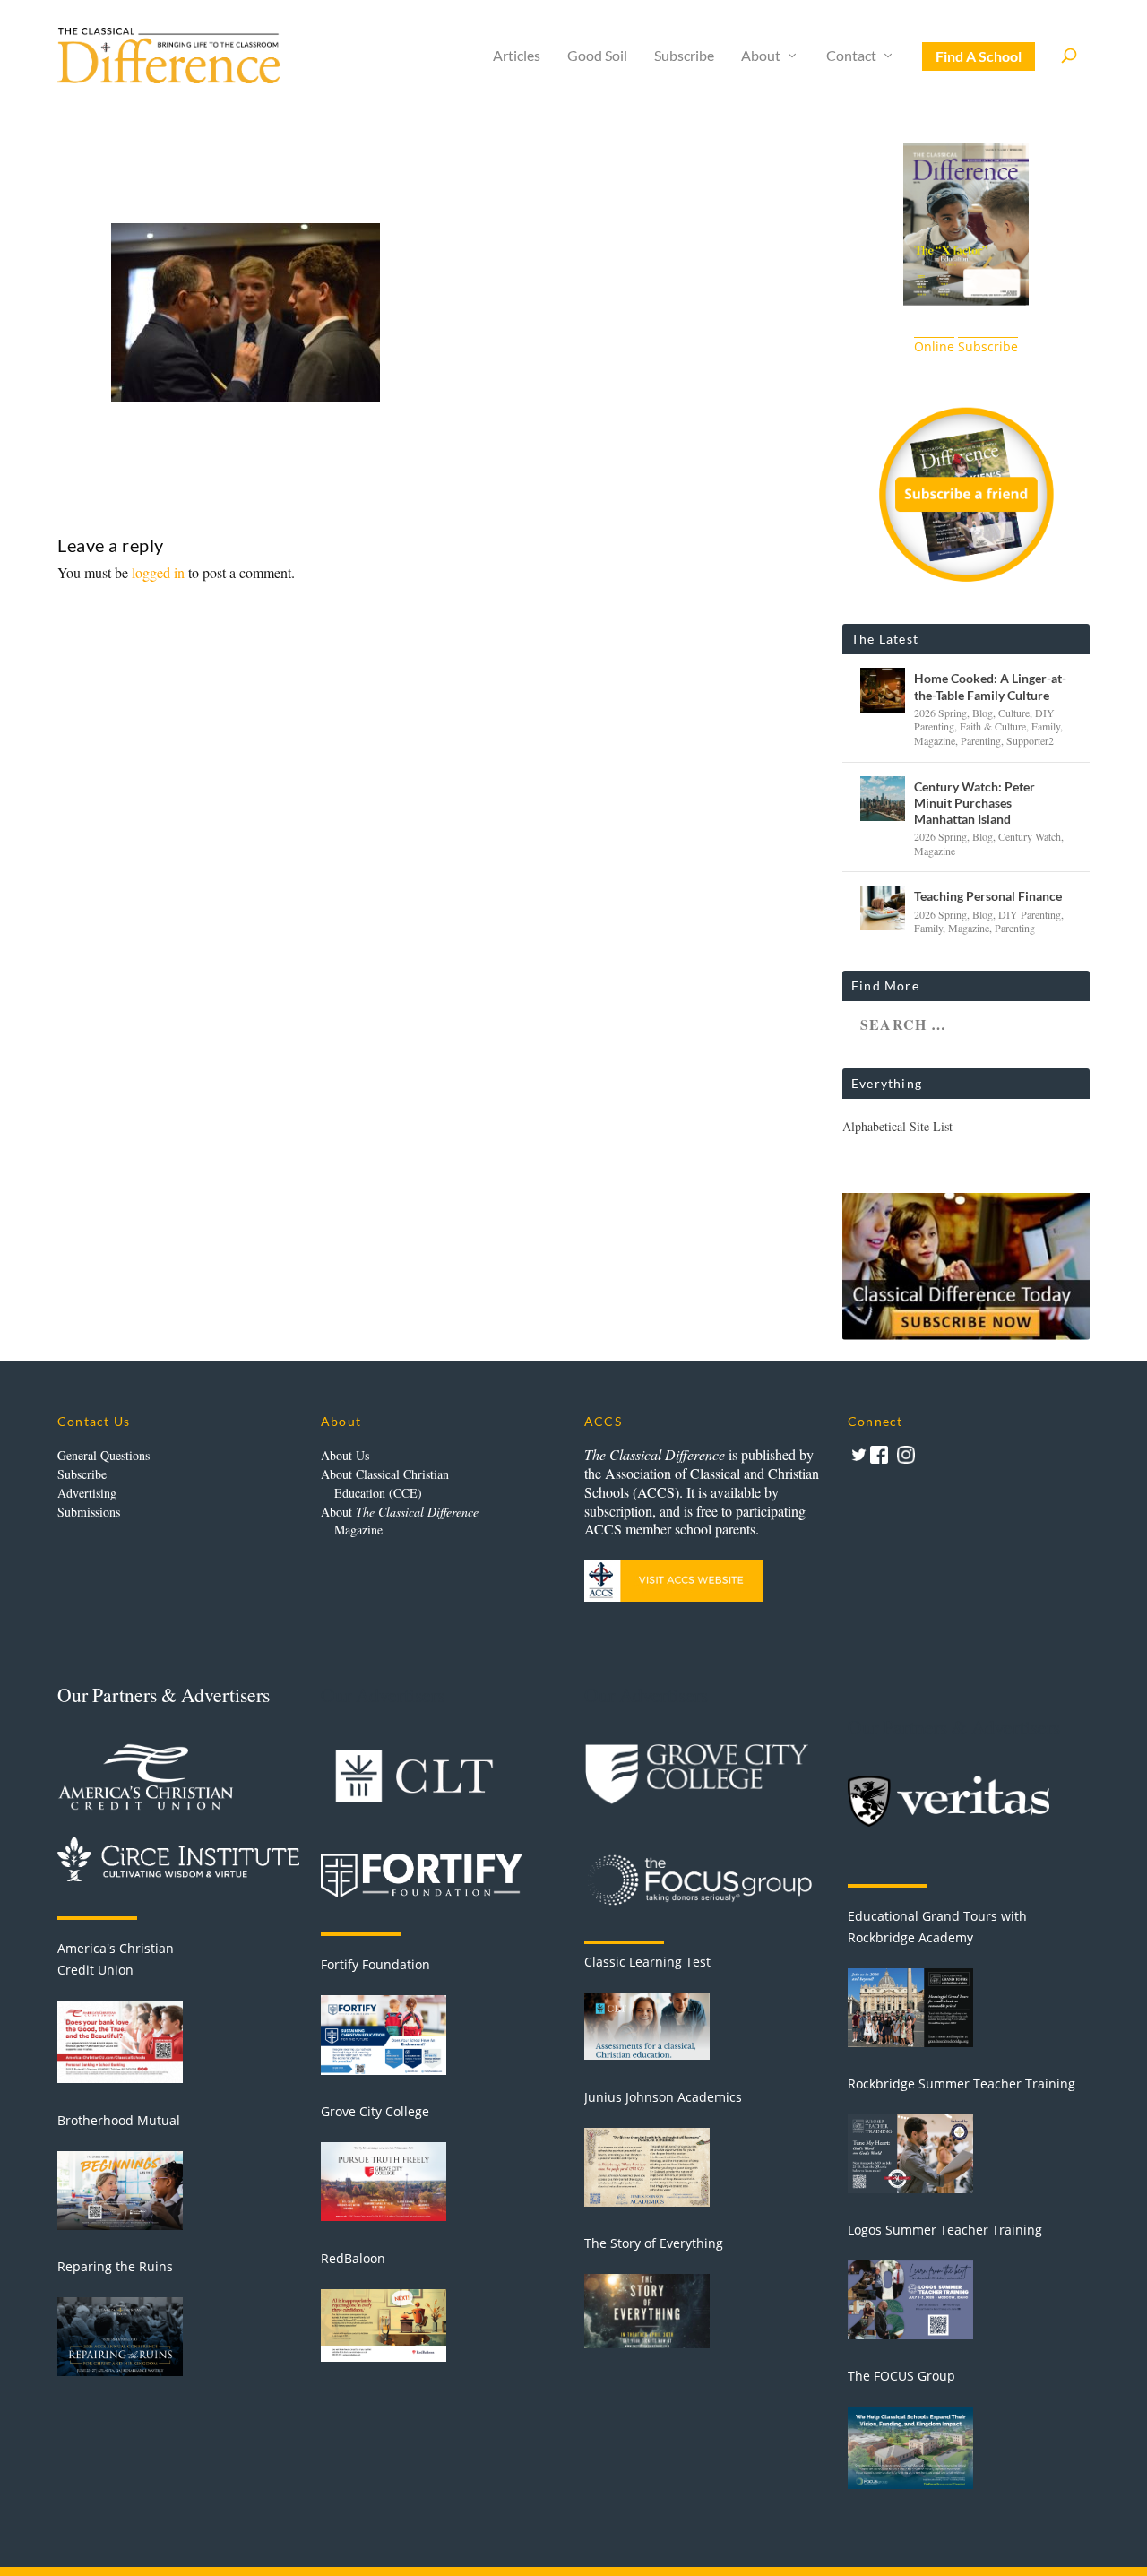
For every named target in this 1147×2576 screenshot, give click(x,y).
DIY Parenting (1030, 914)
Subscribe (684, 56)
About (761, 56)
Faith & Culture (993, 726)
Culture (1014, 713)
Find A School (979, 56)
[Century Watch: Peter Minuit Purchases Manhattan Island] (883, 799)
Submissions (89, 1512)
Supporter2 (1030, 740)
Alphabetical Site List (897, 1126)
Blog (983, 713)
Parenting (981, 740)
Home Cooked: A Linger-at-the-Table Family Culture (990, 686)
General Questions (103, 1455)
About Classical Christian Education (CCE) (385, 1483)
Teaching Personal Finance (988, 896)
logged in (158, 572)
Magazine (935, 740)
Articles (517, 56)
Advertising (87, 1493)
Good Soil (597, 56)
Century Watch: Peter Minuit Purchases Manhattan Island (975, 803)
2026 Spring (940, 713)
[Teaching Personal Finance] (883, 908)
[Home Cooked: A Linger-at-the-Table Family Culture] (883, 690)
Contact (851, 56)
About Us (345, 1455)
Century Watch (1030, 836)
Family (1046, 726)
